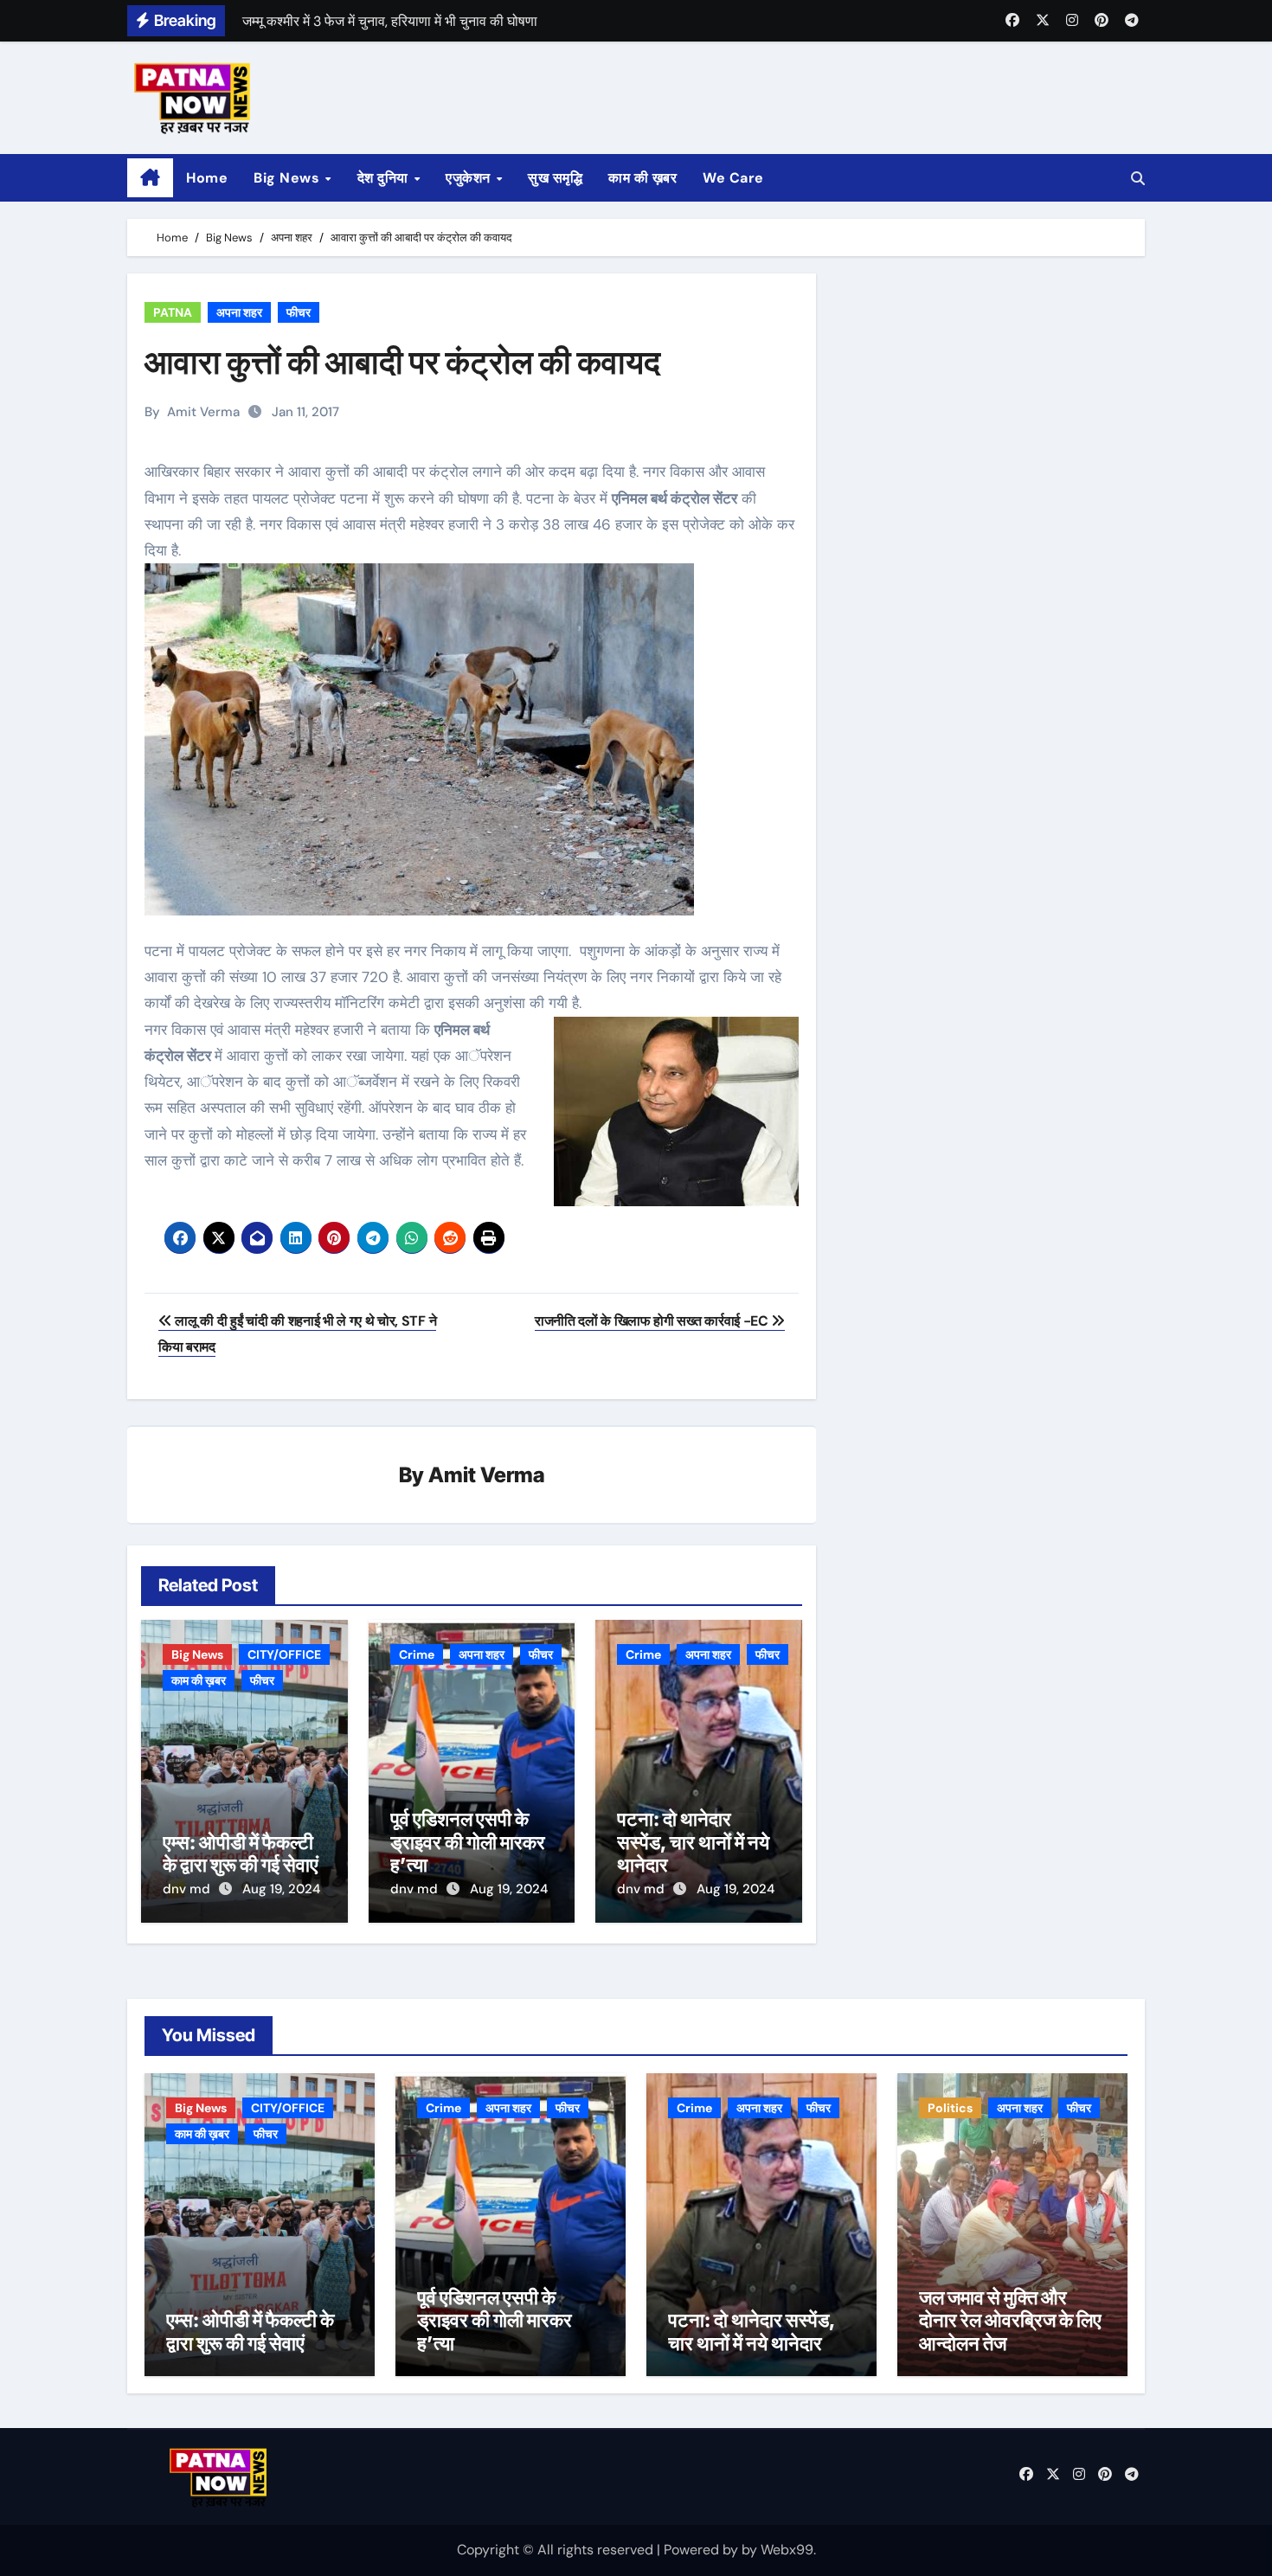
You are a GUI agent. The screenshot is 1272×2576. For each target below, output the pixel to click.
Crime (417, 1654)
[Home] (150, 178)
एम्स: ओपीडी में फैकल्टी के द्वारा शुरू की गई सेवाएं (241, 1853)
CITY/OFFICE (284, 1654)
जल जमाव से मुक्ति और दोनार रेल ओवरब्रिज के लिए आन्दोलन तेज (1010, 2320)
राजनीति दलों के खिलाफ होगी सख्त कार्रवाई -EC (653, 1321)
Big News (289, 178)
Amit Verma (203, 412)
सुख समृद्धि (555, 178)
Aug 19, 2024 (281, 1889)
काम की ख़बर (642, 178)
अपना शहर (239, 312)
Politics (950, 2108)
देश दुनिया (385, 178)
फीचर (299, 312)
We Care (733, 178)
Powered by (703, 2550)
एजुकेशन (470, 178)
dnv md (188, 1889)
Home (207, 178)
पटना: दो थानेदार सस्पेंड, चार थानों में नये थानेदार (693, 1842)
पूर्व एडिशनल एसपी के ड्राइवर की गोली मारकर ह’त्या (468, 1842)
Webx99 (787, 2550)
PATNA (173, 312)
